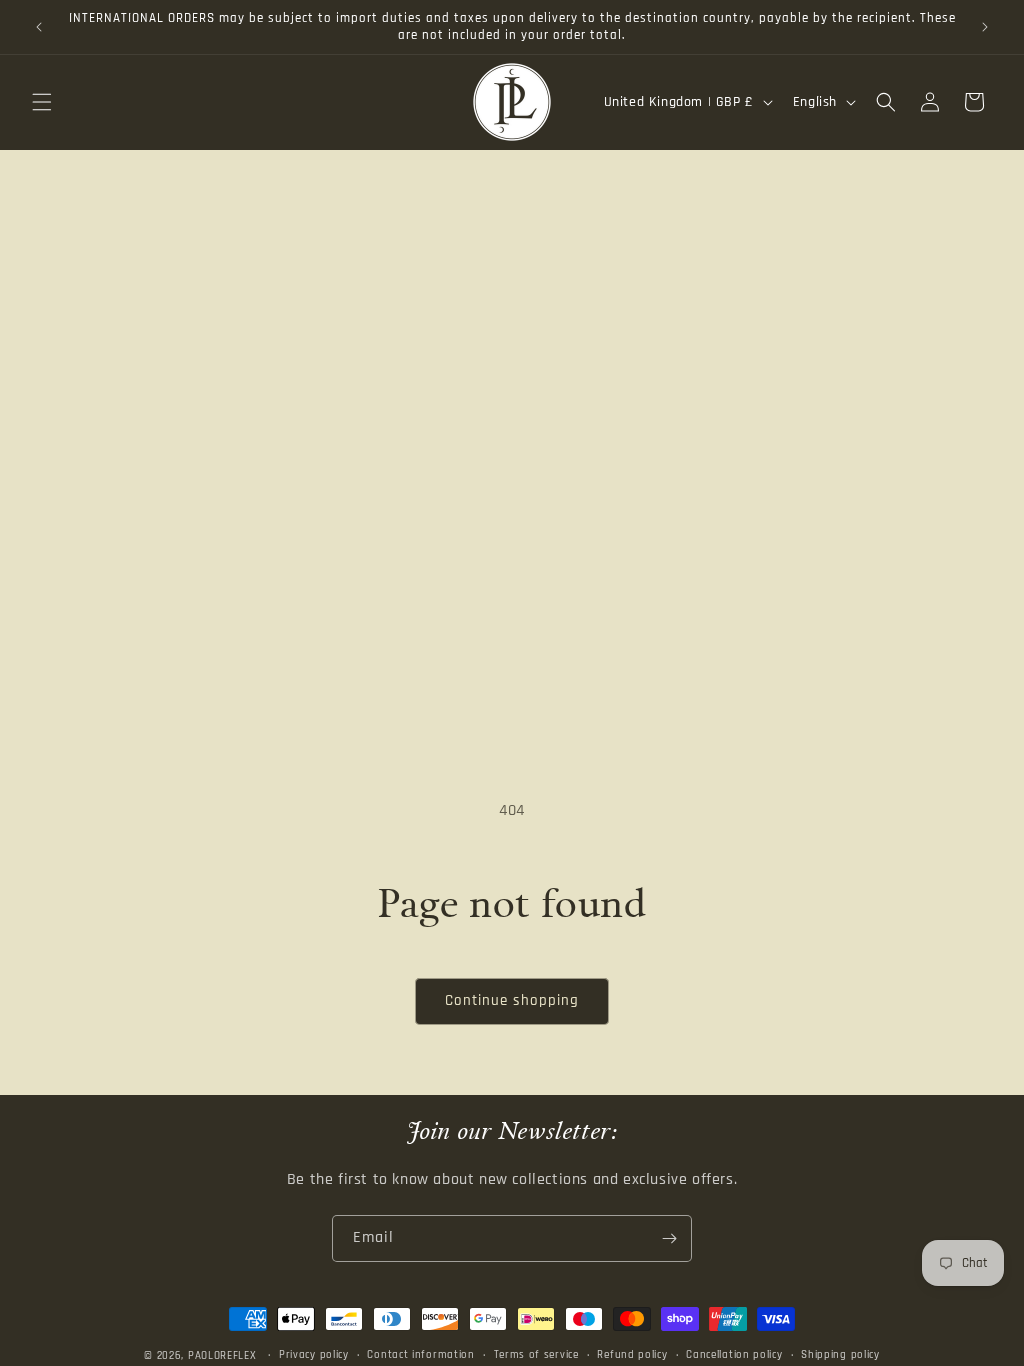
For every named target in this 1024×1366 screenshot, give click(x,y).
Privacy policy (314, 1355)
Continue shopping (512, 1000)
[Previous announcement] (39, 27)
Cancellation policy (734, 1355)
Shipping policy (840, 1355)
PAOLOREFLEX (222, 1356)
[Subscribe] (669, 1238)
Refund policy (632, 1355)
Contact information (420, 1355)
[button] (42, 102)
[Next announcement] (985, 27)
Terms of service (536, 1355)
